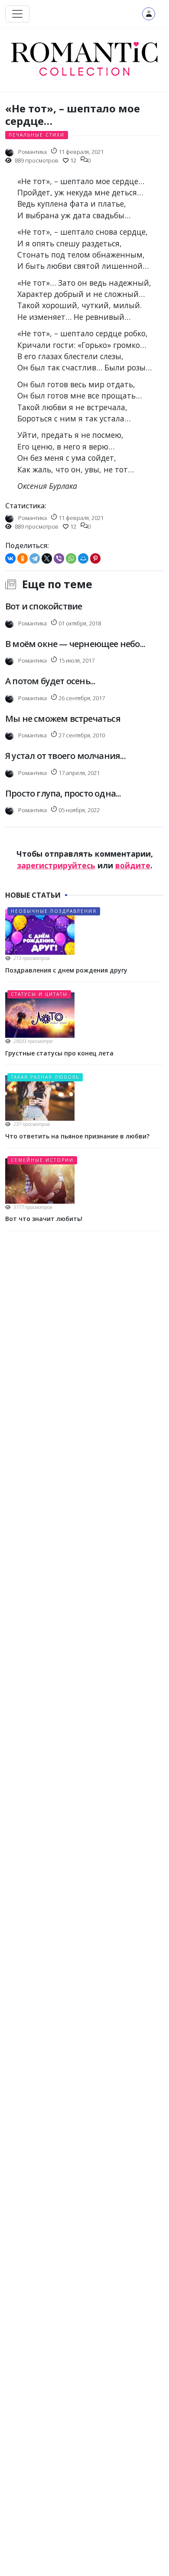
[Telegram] (35, 558)
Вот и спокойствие (44, 606)
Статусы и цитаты (39, 994)
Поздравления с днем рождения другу (66, 970)
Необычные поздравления (54, 911)
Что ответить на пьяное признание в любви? (77, 1136)
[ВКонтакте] (10, 558)
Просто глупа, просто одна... (63, 793)
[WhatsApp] (71, 558)
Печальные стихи (37, 135)
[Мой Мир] (83, 558)
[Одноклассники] (23, 558)
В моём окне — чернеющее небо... (75, 644)
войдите (133, 865)
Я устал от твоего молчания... (65, 756)
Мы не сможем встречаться (63, 719)
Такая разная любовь (45, 1077)
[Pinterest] (95, 558)
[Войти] (149, 14)
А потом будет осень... (50, 681)
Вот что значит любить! (44, 1219)
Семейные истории (42, 1160)
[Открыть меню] (17, 14)
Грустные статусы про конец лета (59, 1053)
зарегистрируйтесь (56, 865)
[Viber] (59, 558)
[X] (47, 558)
